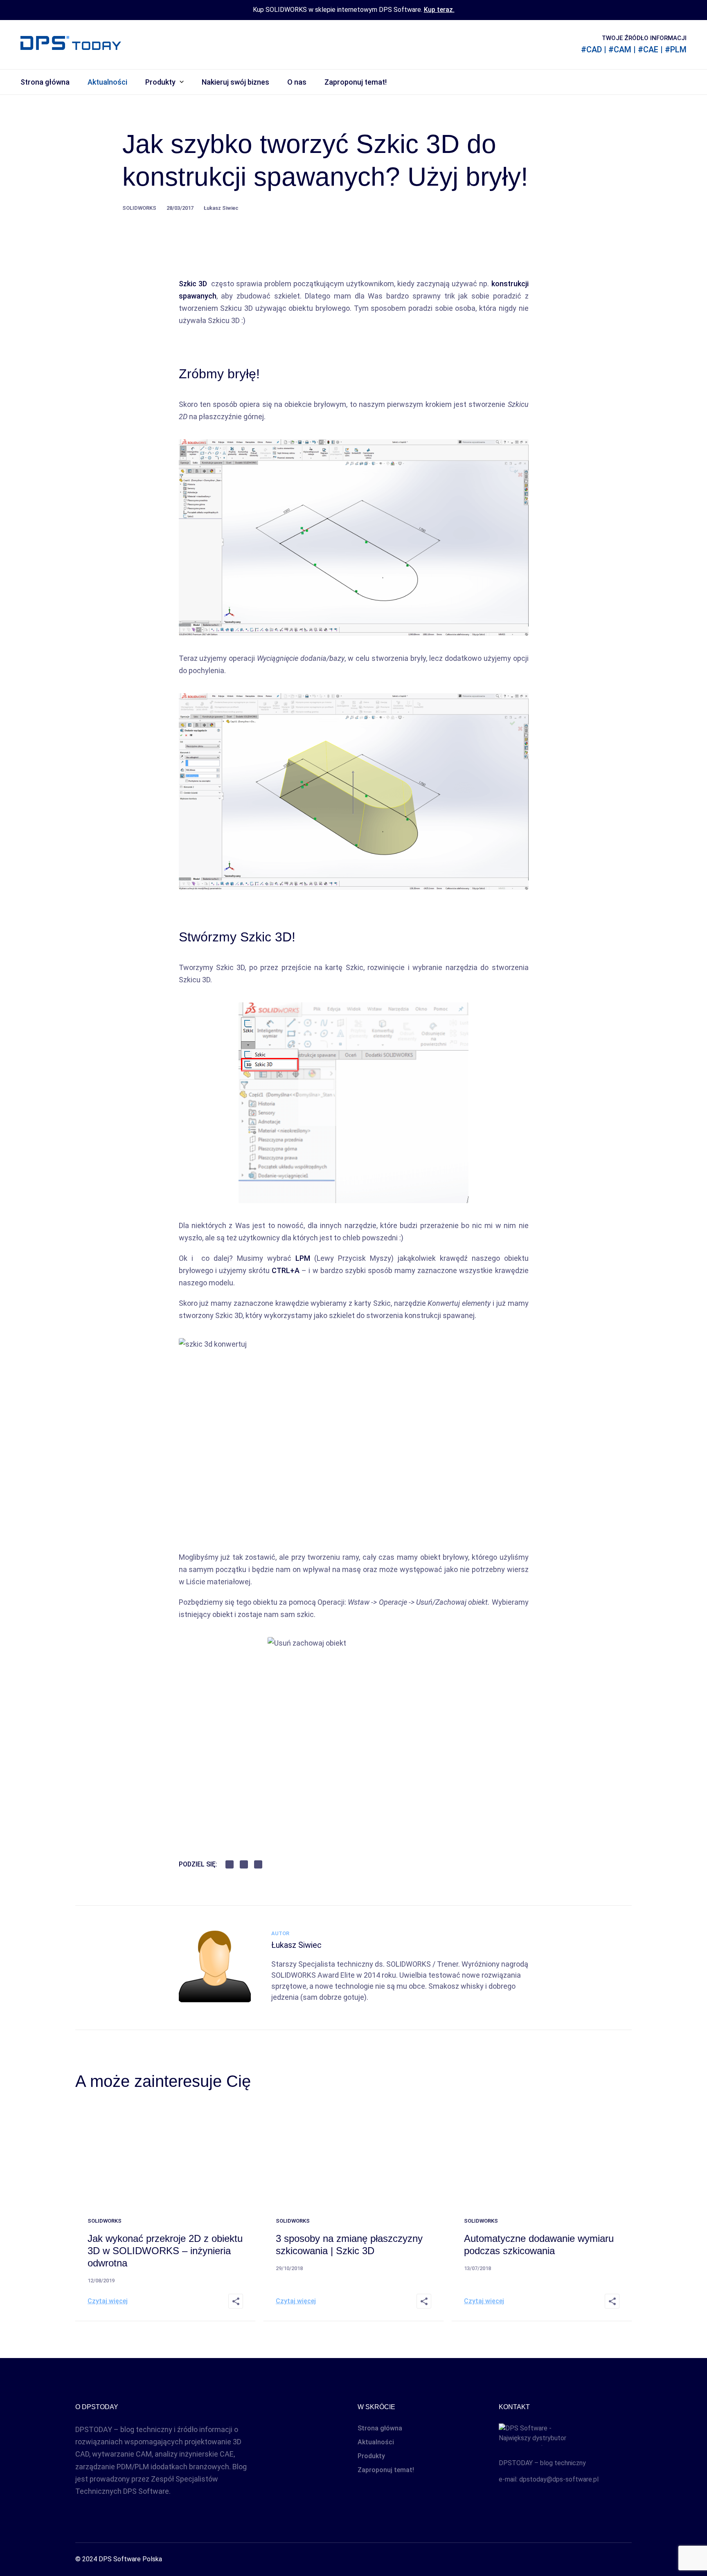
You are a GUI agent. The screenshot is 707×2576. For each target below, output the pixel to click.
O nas (297, 82)
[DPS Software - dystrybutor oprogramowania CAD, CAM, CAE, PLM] (565, 2435)
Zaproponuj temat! (356, 82)
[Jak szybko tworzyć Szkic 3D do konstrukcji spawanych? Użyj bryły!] (215, 2000)
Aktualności (107, 82)
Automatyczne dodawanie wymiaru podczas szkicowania (539, 2245)
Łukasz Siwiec (221, 208)
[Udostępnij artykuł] (236, 2301)
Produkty (160, 82)
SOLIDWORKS (139, 208)
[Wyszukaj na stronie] (682, 82)
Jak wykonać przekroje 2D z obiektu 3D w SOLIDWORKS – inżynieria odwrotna (165, 2251)
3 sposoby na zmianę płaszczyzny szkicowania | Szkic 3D (349, 2245)
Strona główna (45, 82)
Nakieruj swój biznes (235, 82)
